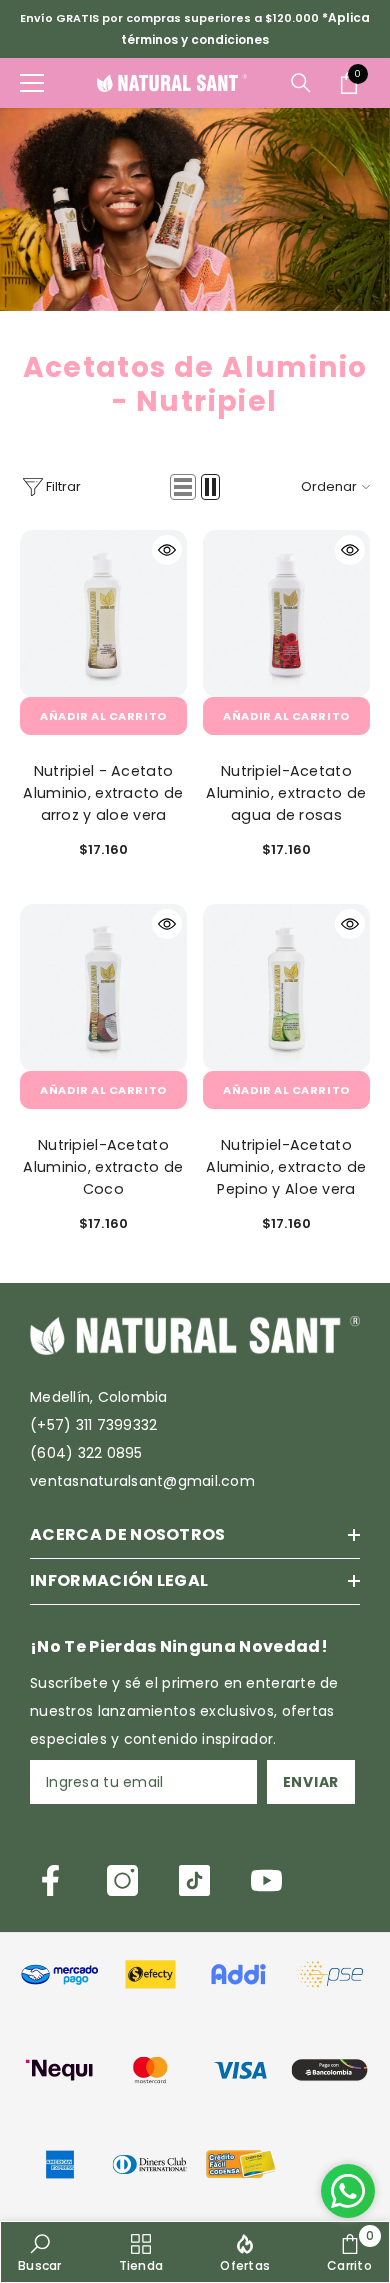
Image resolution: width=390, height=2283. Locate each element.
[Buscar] (301, 83)
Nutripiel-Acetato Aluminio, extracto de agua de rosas (286, 793)
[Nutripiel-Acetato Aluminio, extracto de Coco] (103, 987)
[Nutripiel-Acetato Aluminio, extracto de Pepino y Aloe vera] (286, 987)
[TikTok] (194, 1880)
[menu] (32, 83)
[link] (60, 1973)
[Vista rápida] (167, 550)
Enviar (311, 1782)
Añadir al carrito (103, 716)
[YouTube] (266, 1880)
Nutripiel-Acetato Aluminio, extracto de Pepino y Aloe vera (286, 1167)
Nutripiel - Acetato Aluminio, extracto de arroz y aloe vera (103, 793)
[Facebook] (50, 1880)
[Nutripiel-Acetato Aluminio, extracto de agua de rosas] (286, 613)
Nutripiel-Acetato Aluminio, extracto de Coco (103, 1167)
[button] (183, 487)
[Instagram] (122, 1880)
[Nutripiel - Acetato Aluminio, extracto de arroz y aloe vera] (103, 613)
